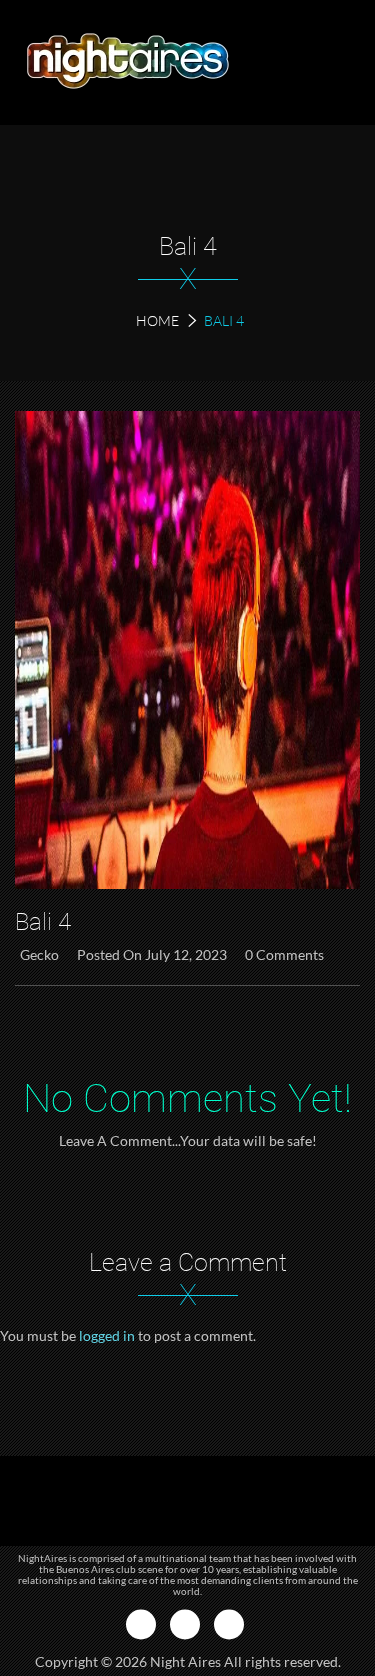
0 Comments (284, 954)
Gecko (39, 954)
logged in (107, 1335)
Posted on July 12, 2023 (152, 954)
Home (157, 320)
